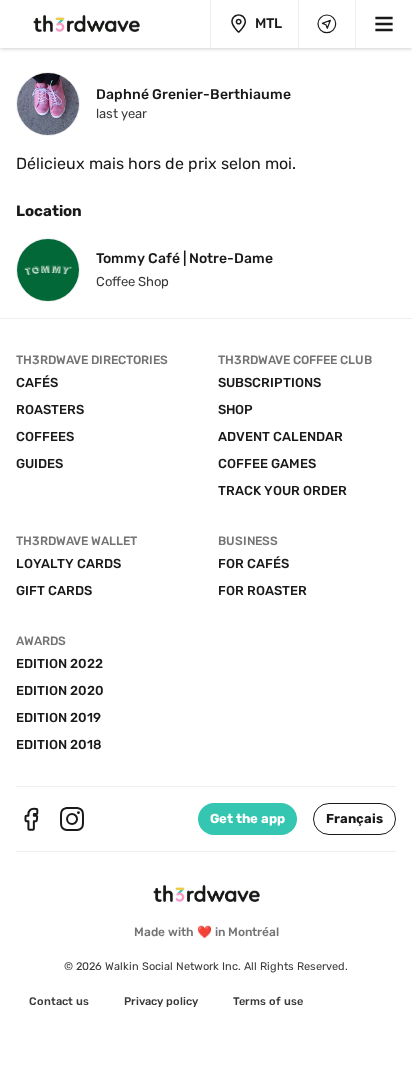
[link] (59, 1002)
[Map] (327, 24)
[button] (354, 819)
